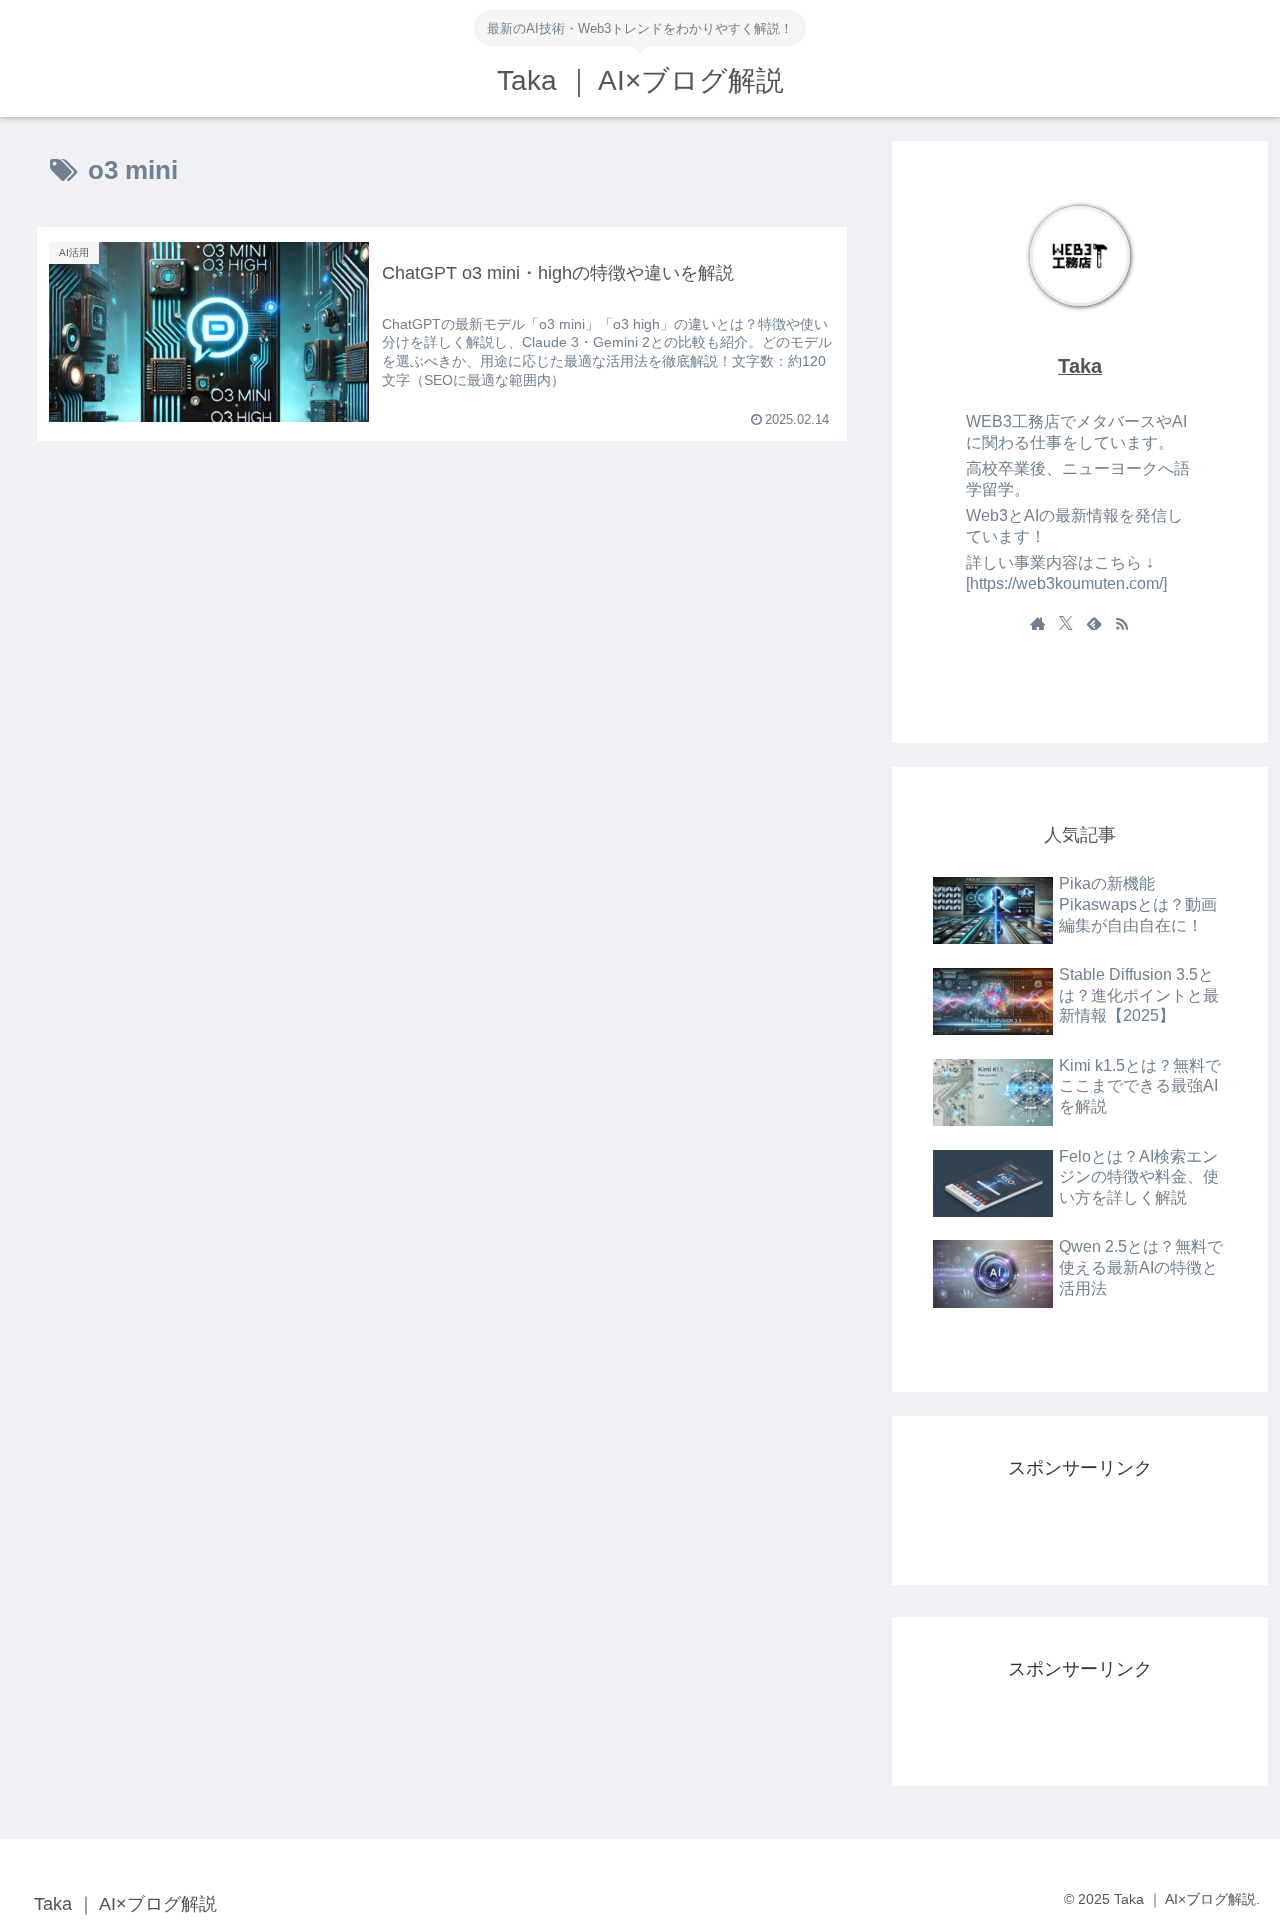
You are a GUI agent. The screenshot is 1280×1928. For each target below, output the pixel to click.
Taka (1080, 366)
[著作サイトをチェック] (1038, 623)
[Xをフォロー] (1066, 623)
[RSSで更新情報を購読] (1122, 623)
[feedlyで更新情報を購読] (1094, 623)
